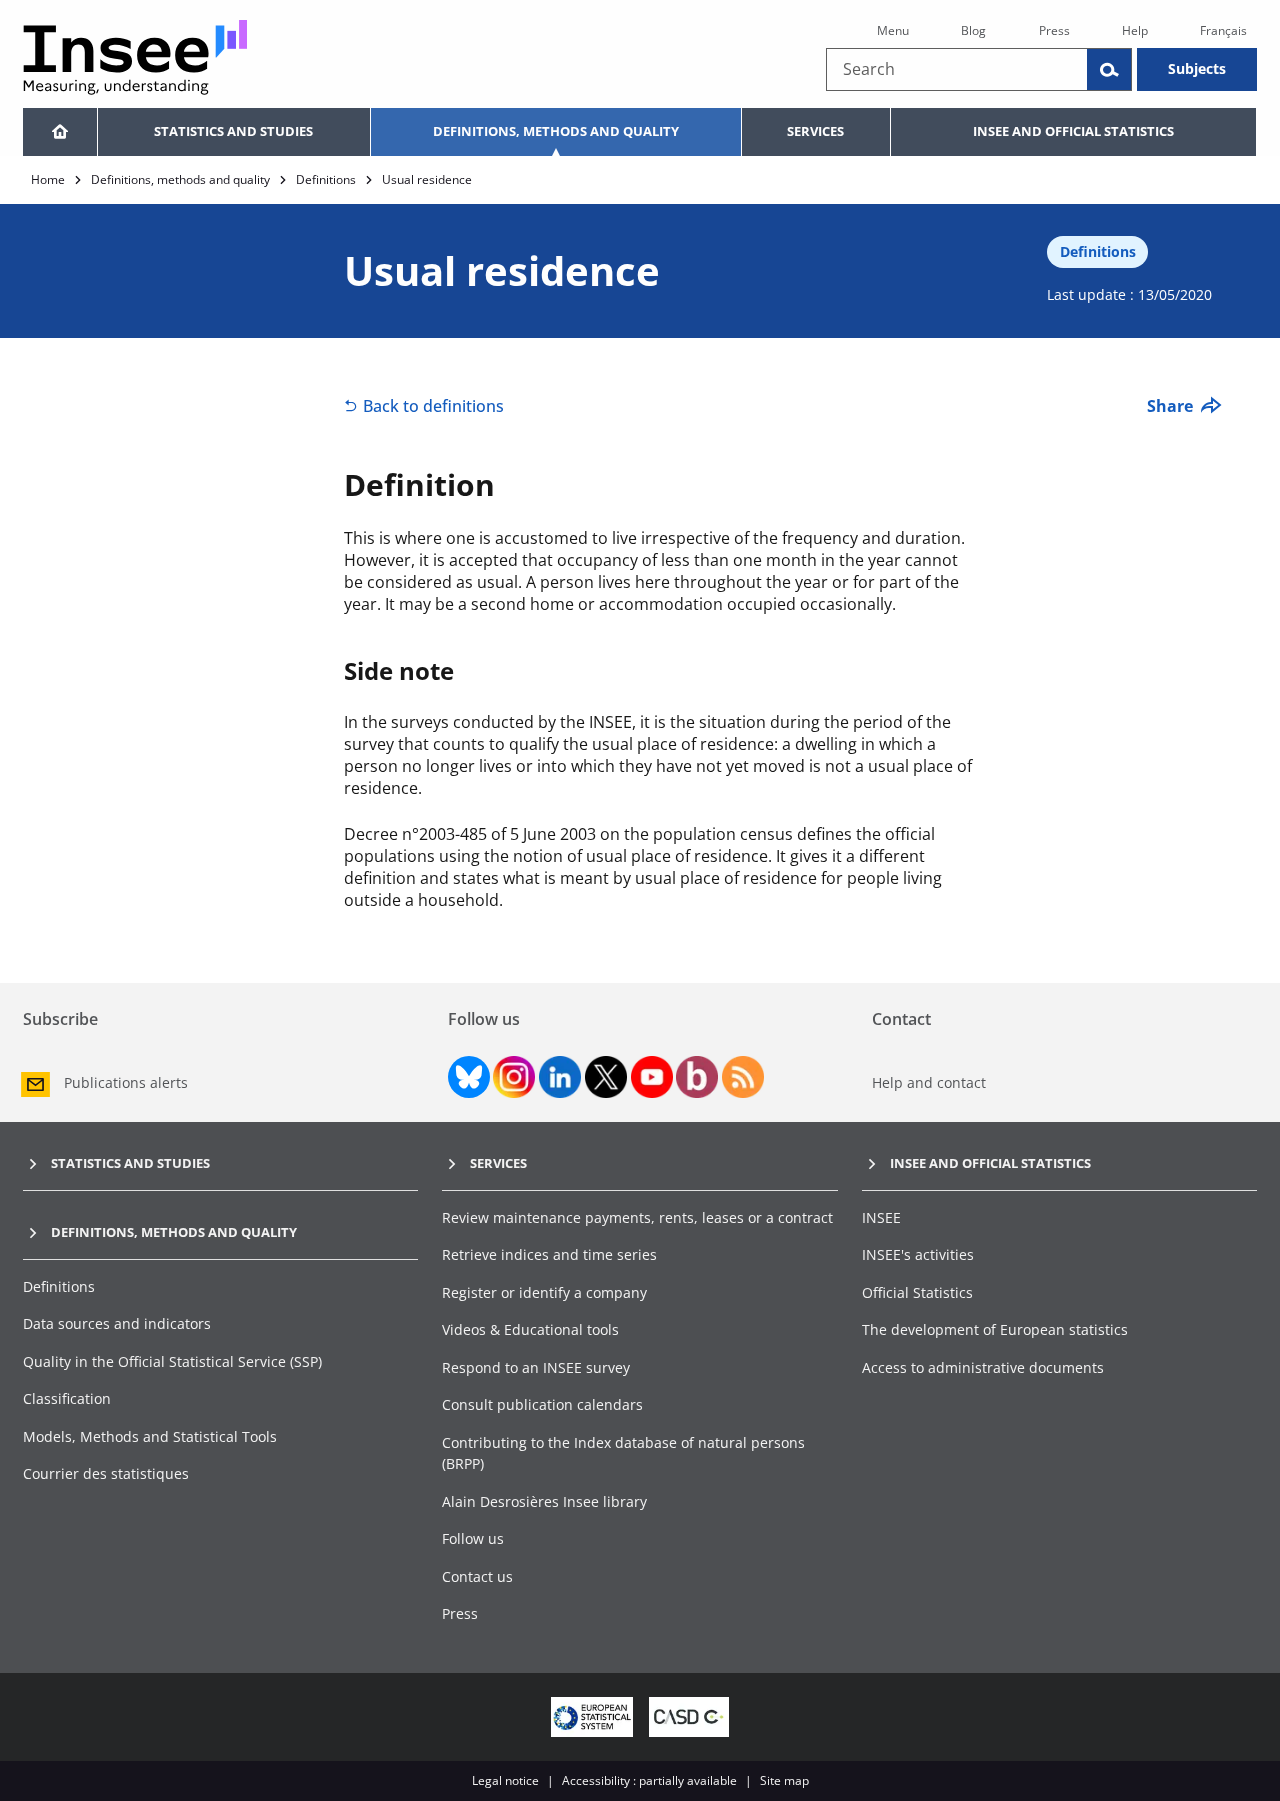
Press (1054, 30)
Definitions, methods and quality (556, 131)
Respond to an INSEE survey (536, 1367)
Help (1135, 30)
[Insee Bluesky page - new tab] (469, 1077)
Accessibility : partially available (649, 1780)
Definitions (326, 179)
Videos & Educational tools (530, 1329)
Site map (784, 1780)
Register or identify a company (544, 1292)
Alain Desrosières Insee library (544, 1501)
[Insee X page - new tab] (606, 1077)
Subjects (1197, 68)
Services (815, 131)
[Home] (60, 132)
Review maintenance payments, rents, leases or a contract (637, 1217)
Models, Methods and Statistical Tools (150, 1436)
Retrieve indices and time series (549, 1254)
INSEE (881, 1217)
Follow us (473, 1538)
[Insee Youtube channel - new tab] (652, 1077)
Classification (67, 1398)
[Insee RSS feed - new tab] (743, 1077)
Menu (893, 30)
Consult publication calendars (542, 1404)
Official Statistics (917, 1292)
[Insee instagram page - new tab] (514, 1077)
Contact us (477, 1576)
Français (1223, 30)
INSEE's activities (918, 1254)
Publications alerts (126, 1082)
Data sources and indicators (117, 1323)
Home (48, 179)
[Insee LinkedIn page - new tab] (560, 1077)
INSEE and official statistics (1073, 131)
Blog (973, 30)
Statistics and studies (233, 131)
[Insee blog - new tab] (697, 1077)
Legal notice (505, 1780)
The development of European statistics (995, 1329)
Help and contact (929, 1082)
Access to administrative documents (983, 1367)
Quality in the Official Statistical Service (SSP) (172, 1361)
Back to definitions (433, 406)
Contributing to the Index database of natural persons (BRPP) (623, 1453)
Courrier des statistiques (106, 1473)
